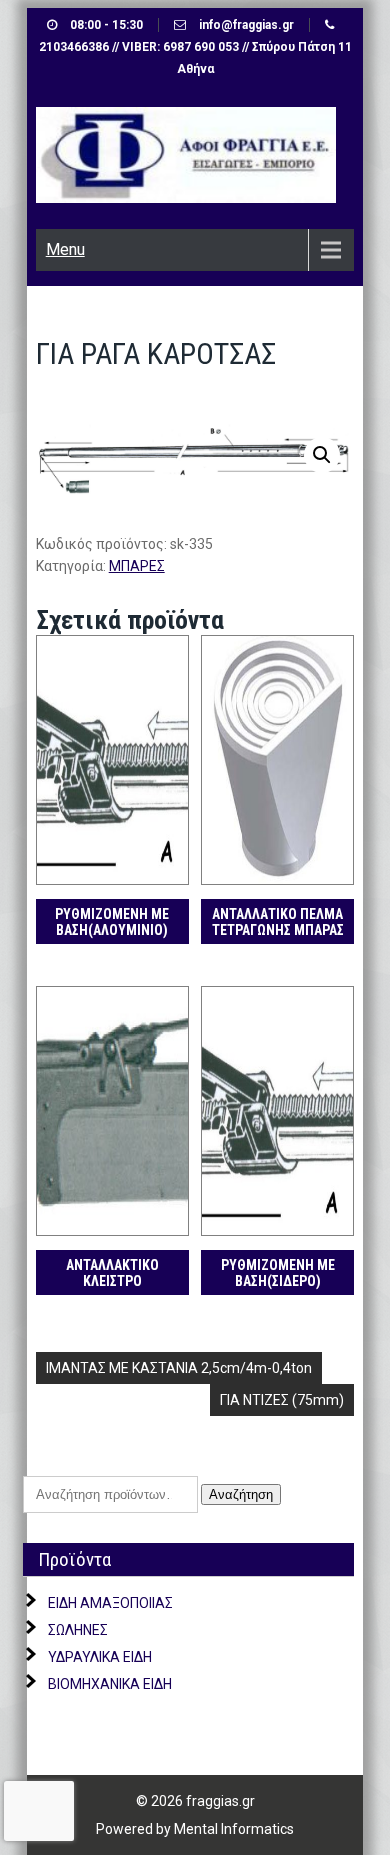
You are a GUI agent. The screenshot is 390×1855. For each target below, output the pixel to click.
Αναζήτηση (241, 1494)
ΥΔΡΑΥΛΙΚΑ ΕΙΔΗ (100, 1657)
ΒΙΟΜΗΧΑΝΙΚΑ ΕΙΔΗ (110, 1684)
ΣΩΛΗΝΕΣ (78, 1630)
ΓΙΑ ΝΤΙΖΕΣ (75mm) (282, 1400)
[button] (322, 455)
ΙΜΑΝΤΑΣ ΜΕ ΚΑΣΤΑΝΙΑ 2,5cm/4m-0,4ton (179, 1368)
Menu (65, 249)
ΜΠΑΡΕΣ (137, 566)
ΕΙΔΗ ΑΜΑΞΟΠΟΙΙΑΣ (110, 1603)
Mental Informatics (234, 1829)
